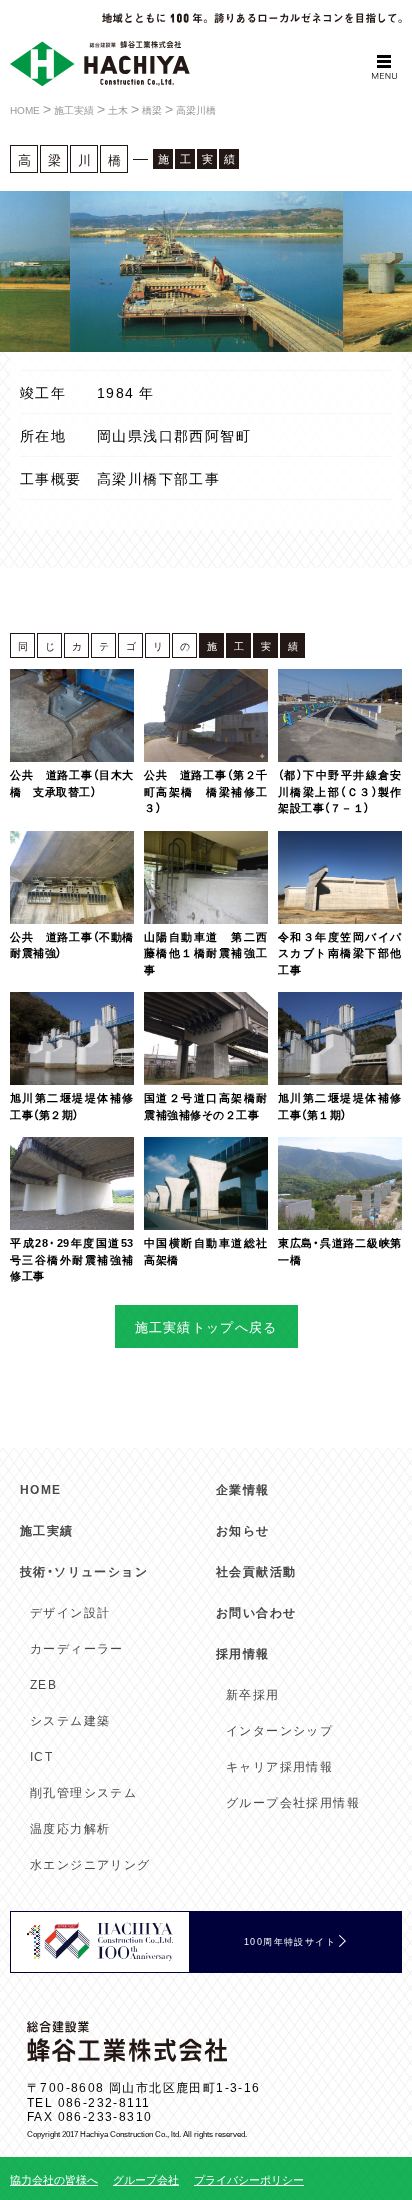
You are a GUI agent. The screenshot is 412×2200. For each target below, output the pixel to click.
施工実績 (47, 1530)
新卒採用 (253, 1694)
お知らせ (243, 1530)
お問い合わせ (256, 1612)
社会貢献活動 (256, 1571)
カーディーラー (77, 1648)
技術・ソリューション (84, 1571)
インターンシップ (279, 1730)
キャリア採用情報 (279, 1766)
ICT (41, 1756)
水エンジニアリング (90, 1864)
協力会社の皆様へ (54, 2179)
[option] (222, 271)
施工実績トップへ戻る (206, 1326)
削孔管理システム (83, 1792)
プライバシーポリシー (249, 2179)
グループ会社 (146, 2179)
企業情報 (243, 1489)
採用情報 (243, 1653)
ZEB (43, 1684)
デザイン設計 (70, 1612)
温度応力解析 (70, 1828)
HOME (41, 1489)
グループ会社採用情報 (293, 1802)
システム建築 (70, 1720)
